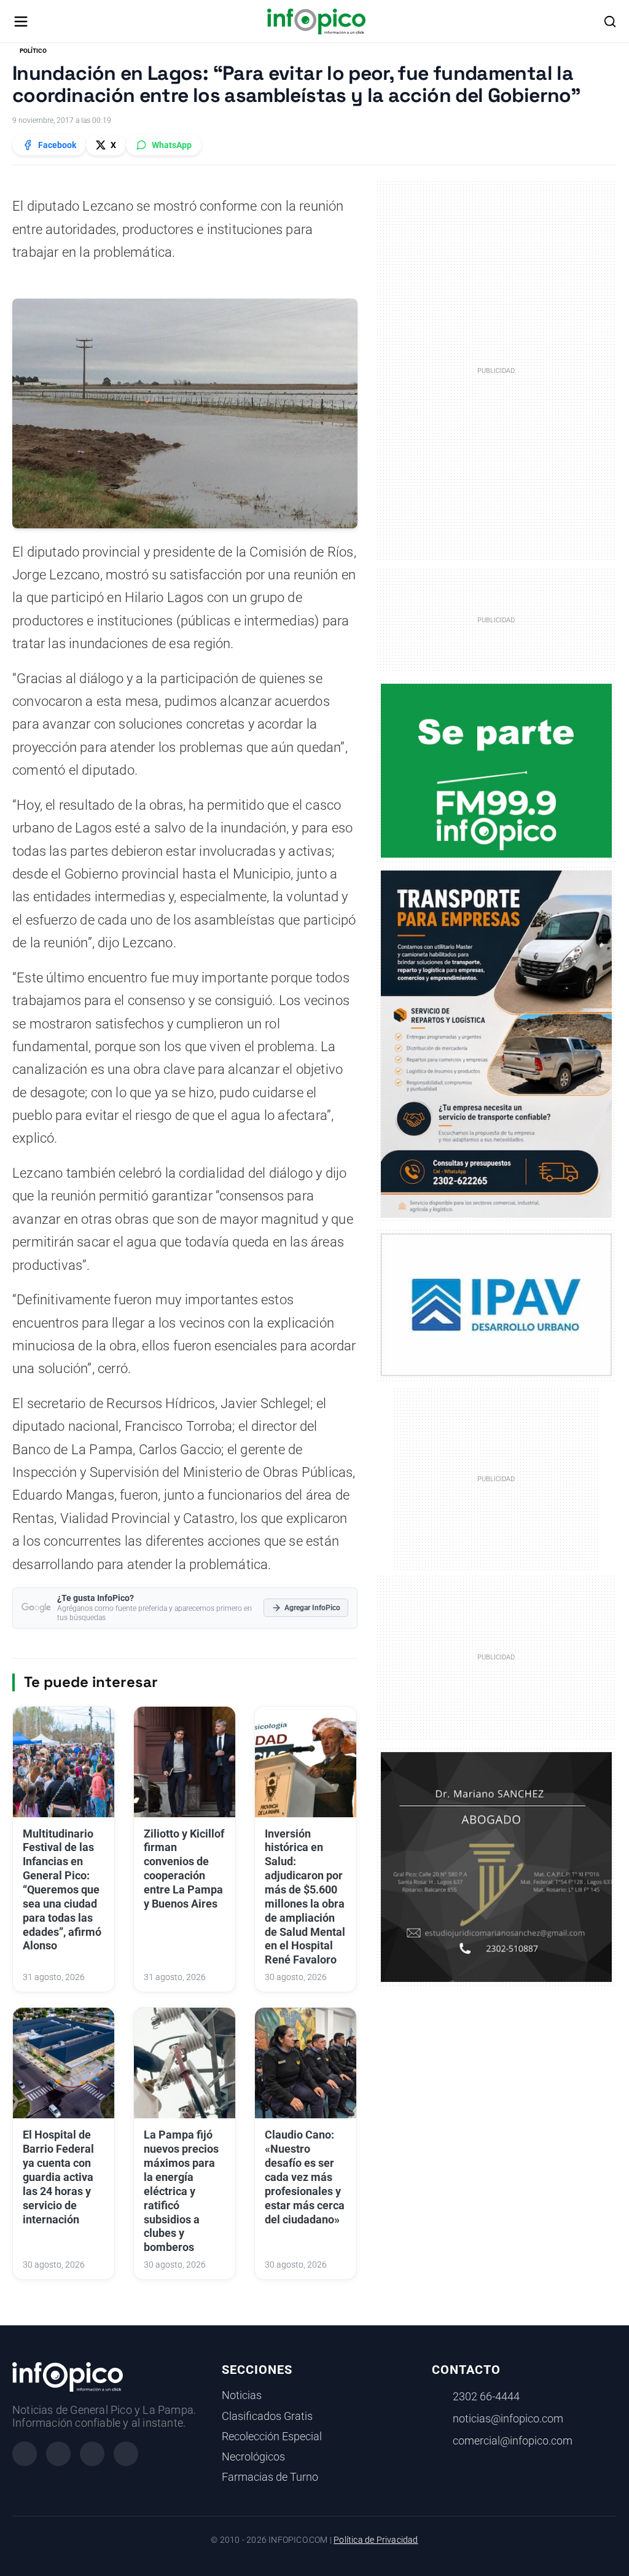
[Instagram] (58, 2454)
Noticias (242, 2395)
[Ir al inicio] (316, 22)
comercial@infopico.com (513, 2441)
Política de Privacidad (376, 2540)
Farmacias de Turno (270, 2477)
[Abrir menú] (21, 22)
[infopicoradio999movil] (497, 770)
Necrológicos (253, 2457)
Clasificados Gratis (267, 2416)
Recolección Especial (272, 2437)
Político (33, 51)
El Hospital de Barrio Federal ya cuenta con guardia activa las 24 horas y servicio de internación (58, 2177)
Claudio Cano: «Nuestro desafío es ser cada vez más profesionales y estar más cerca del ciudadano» (305, 2177)
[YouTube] (126, 2454)
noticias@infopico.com (508, 2419)
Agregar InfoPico (312, 1608)
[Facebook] (25, 2454)
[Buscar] (610, 22)
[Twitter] (92, 2454)
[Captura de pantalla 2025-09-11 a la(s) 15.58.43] (497, 1866)
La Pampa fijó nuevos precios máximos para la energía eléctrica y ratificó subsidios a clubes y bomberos (181, 2191)
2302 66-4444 (486, 2397)
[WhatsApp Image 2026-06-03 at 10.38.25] (497, 1044)
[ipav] (497, 1304)
